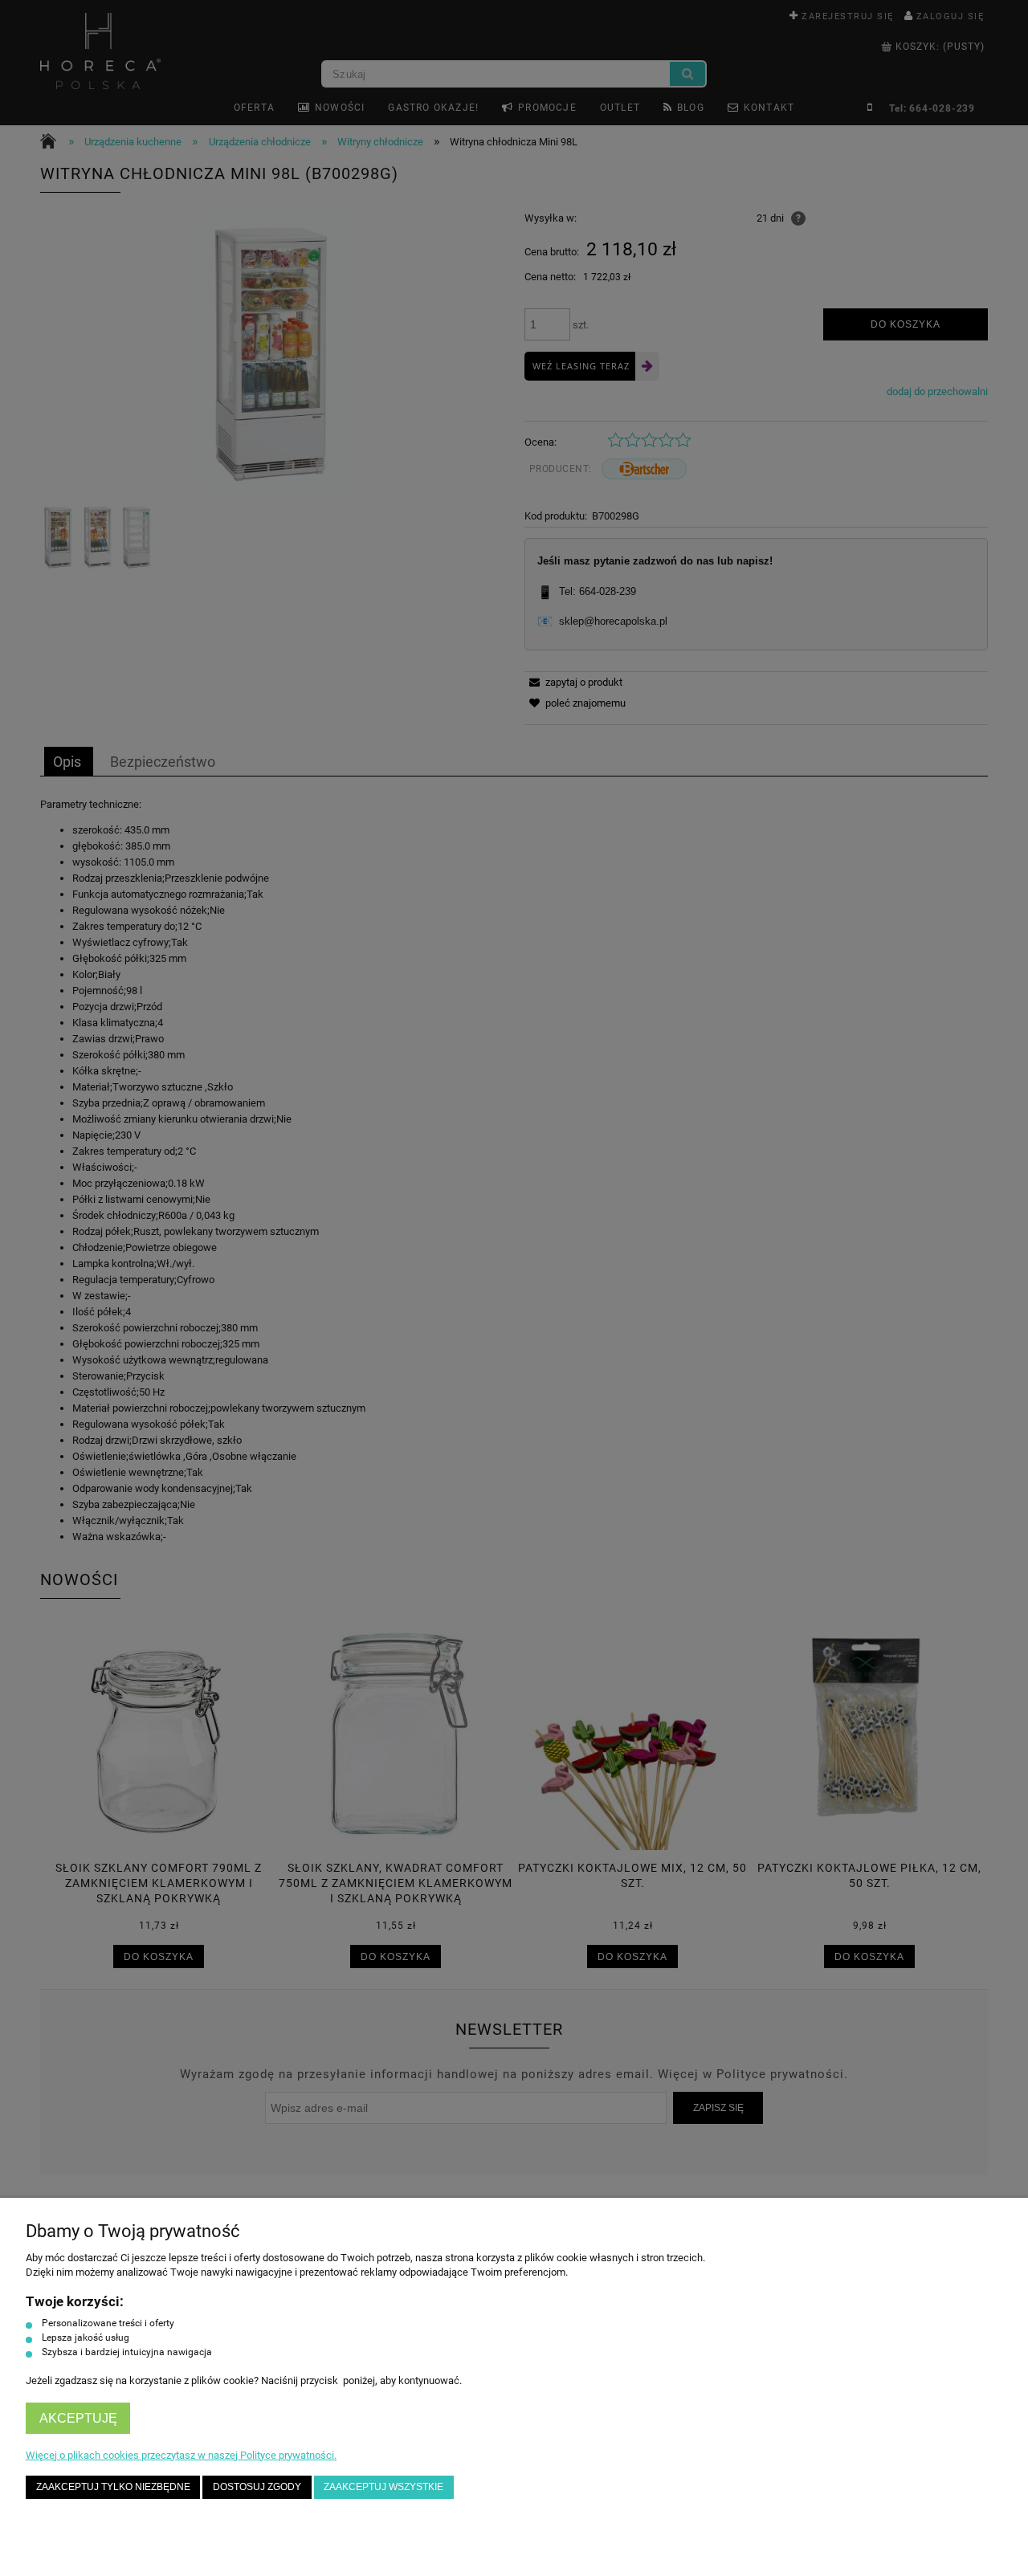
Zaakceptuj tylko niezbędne (113, 2486)
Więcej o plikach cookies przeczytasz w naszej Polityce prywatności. (181, 2455)
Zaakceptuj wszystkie (383, 2486)
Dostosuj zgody (257, 2486)
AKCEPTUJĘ (78, 2418)
